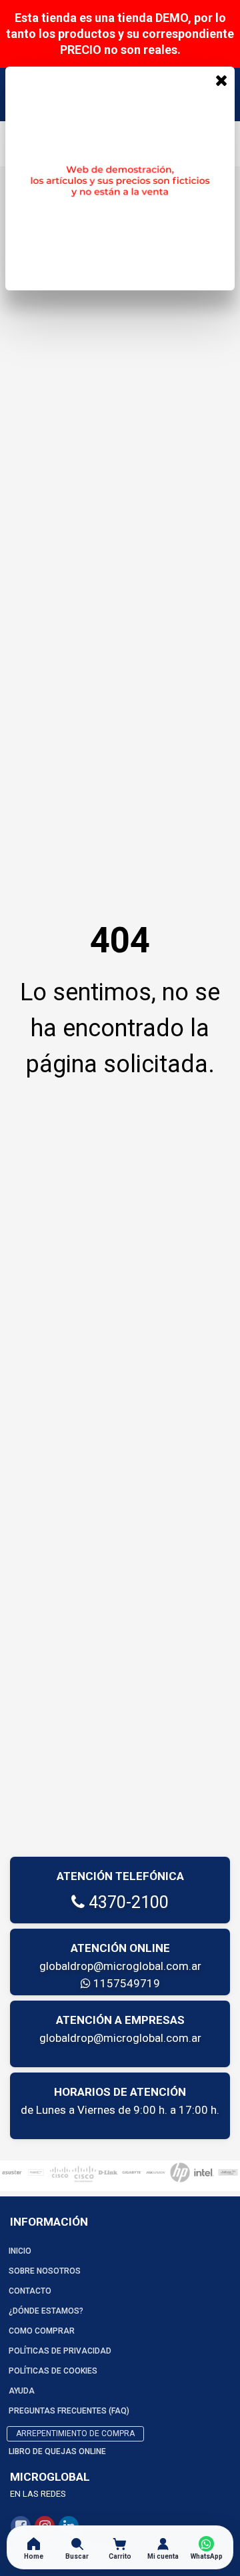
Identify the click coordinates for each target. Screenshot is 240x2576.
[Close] (221, 80)
